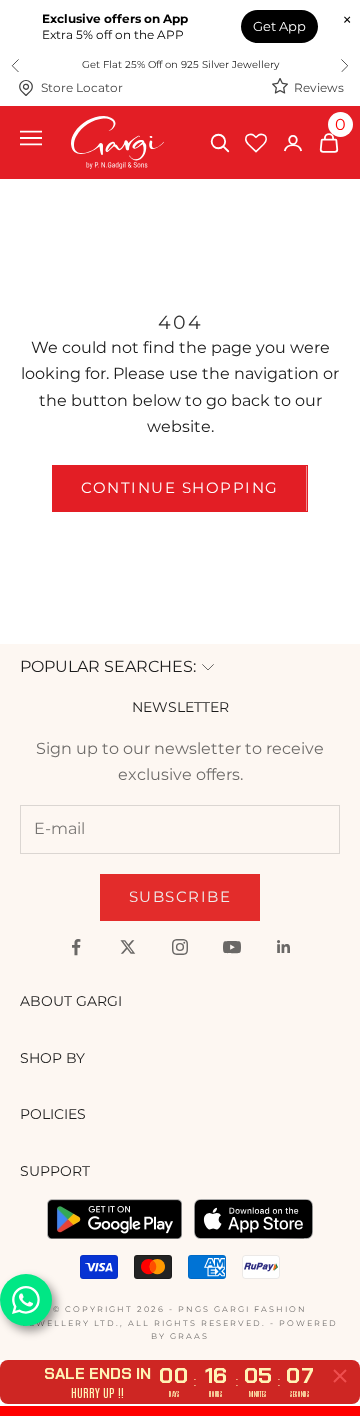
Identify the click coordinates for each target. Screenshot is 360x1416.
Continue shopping (180, 487)
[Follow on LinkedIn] (284, 947)
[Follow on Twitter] (128, 947)
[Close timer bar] (340, 1376)
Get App (279, 26)
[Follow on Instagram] (180, 947)
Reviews (319, 87)
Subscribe (180, 896)
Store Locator (82, 87)
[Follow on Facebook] (76, 947)
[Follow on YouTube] (232, 947)
